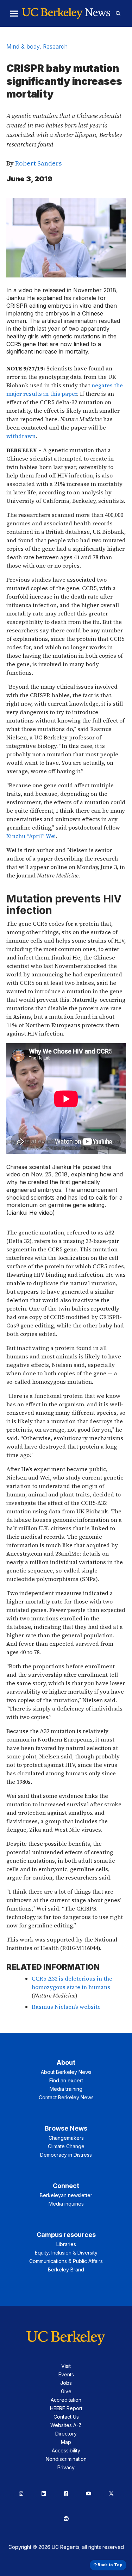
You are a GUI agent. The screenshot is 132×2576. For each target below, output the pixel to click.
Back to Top (109, 2565)
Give (66, 2391)
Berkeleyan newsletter (66, 2195)
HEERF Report (66, 2408)
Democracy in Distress (66, 2155)
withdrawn (21, 436)
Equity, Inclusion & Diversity (66, 2253)
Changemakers (66, 2138)
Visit (66, 2366)
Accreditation (66, 2400)
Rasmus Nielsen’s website (66, 2007)
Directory (66, 2434)
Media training (66, 2089)
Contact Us (66, 2417)
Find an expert (66, 2080)
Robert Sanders (38, 163)
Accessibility (66, 2450)
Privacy (66, 2467)
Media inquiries (66, 2204)
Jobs (66, 2383)
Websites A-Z (66, 2425)
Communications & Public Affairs (66, 2261)
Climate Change (66, 2146)
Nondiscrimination (66, 2459)
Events (66, 2374)
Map (66, 2442)
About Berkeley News (66, 2072)
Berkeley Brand (66, 2269)
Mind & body (23, 46)
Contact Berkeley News (66, 2097)
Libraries (66, 2244)
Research (55, 46)
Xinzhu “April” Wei (31, 836)
